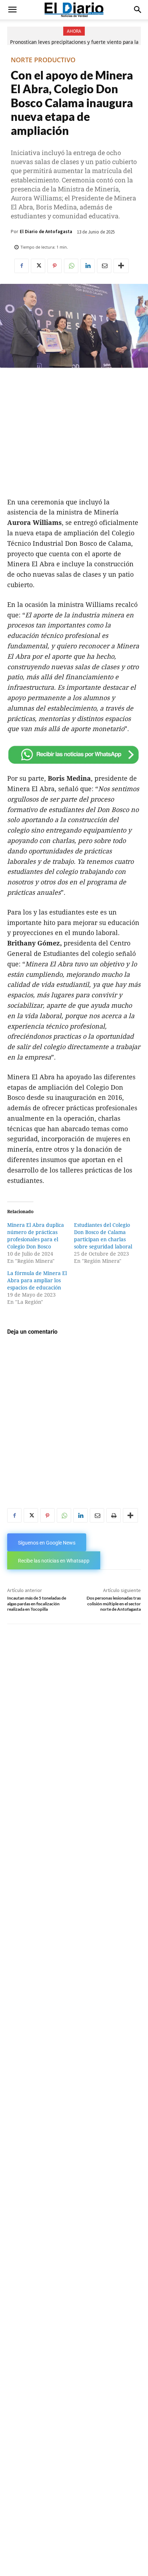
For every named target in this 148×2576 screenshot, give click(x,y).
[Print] (114, 1515)
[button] (12, 10)
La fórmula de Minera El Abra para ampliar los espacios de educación (37, 1280)
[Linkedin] (88, 266)
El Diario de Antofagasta (46, 232)
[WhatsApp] (71, 266)
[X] (38, 266)
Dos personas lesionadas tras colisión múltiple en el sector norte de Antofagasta (114, 1604)
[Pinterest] (55, 266)
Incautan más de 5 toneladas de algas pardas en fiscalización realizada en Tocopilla (37, 1604)
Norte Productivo (43, 60)
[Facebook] (22, 266)
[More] (121, 266)
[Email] (104, 266)
